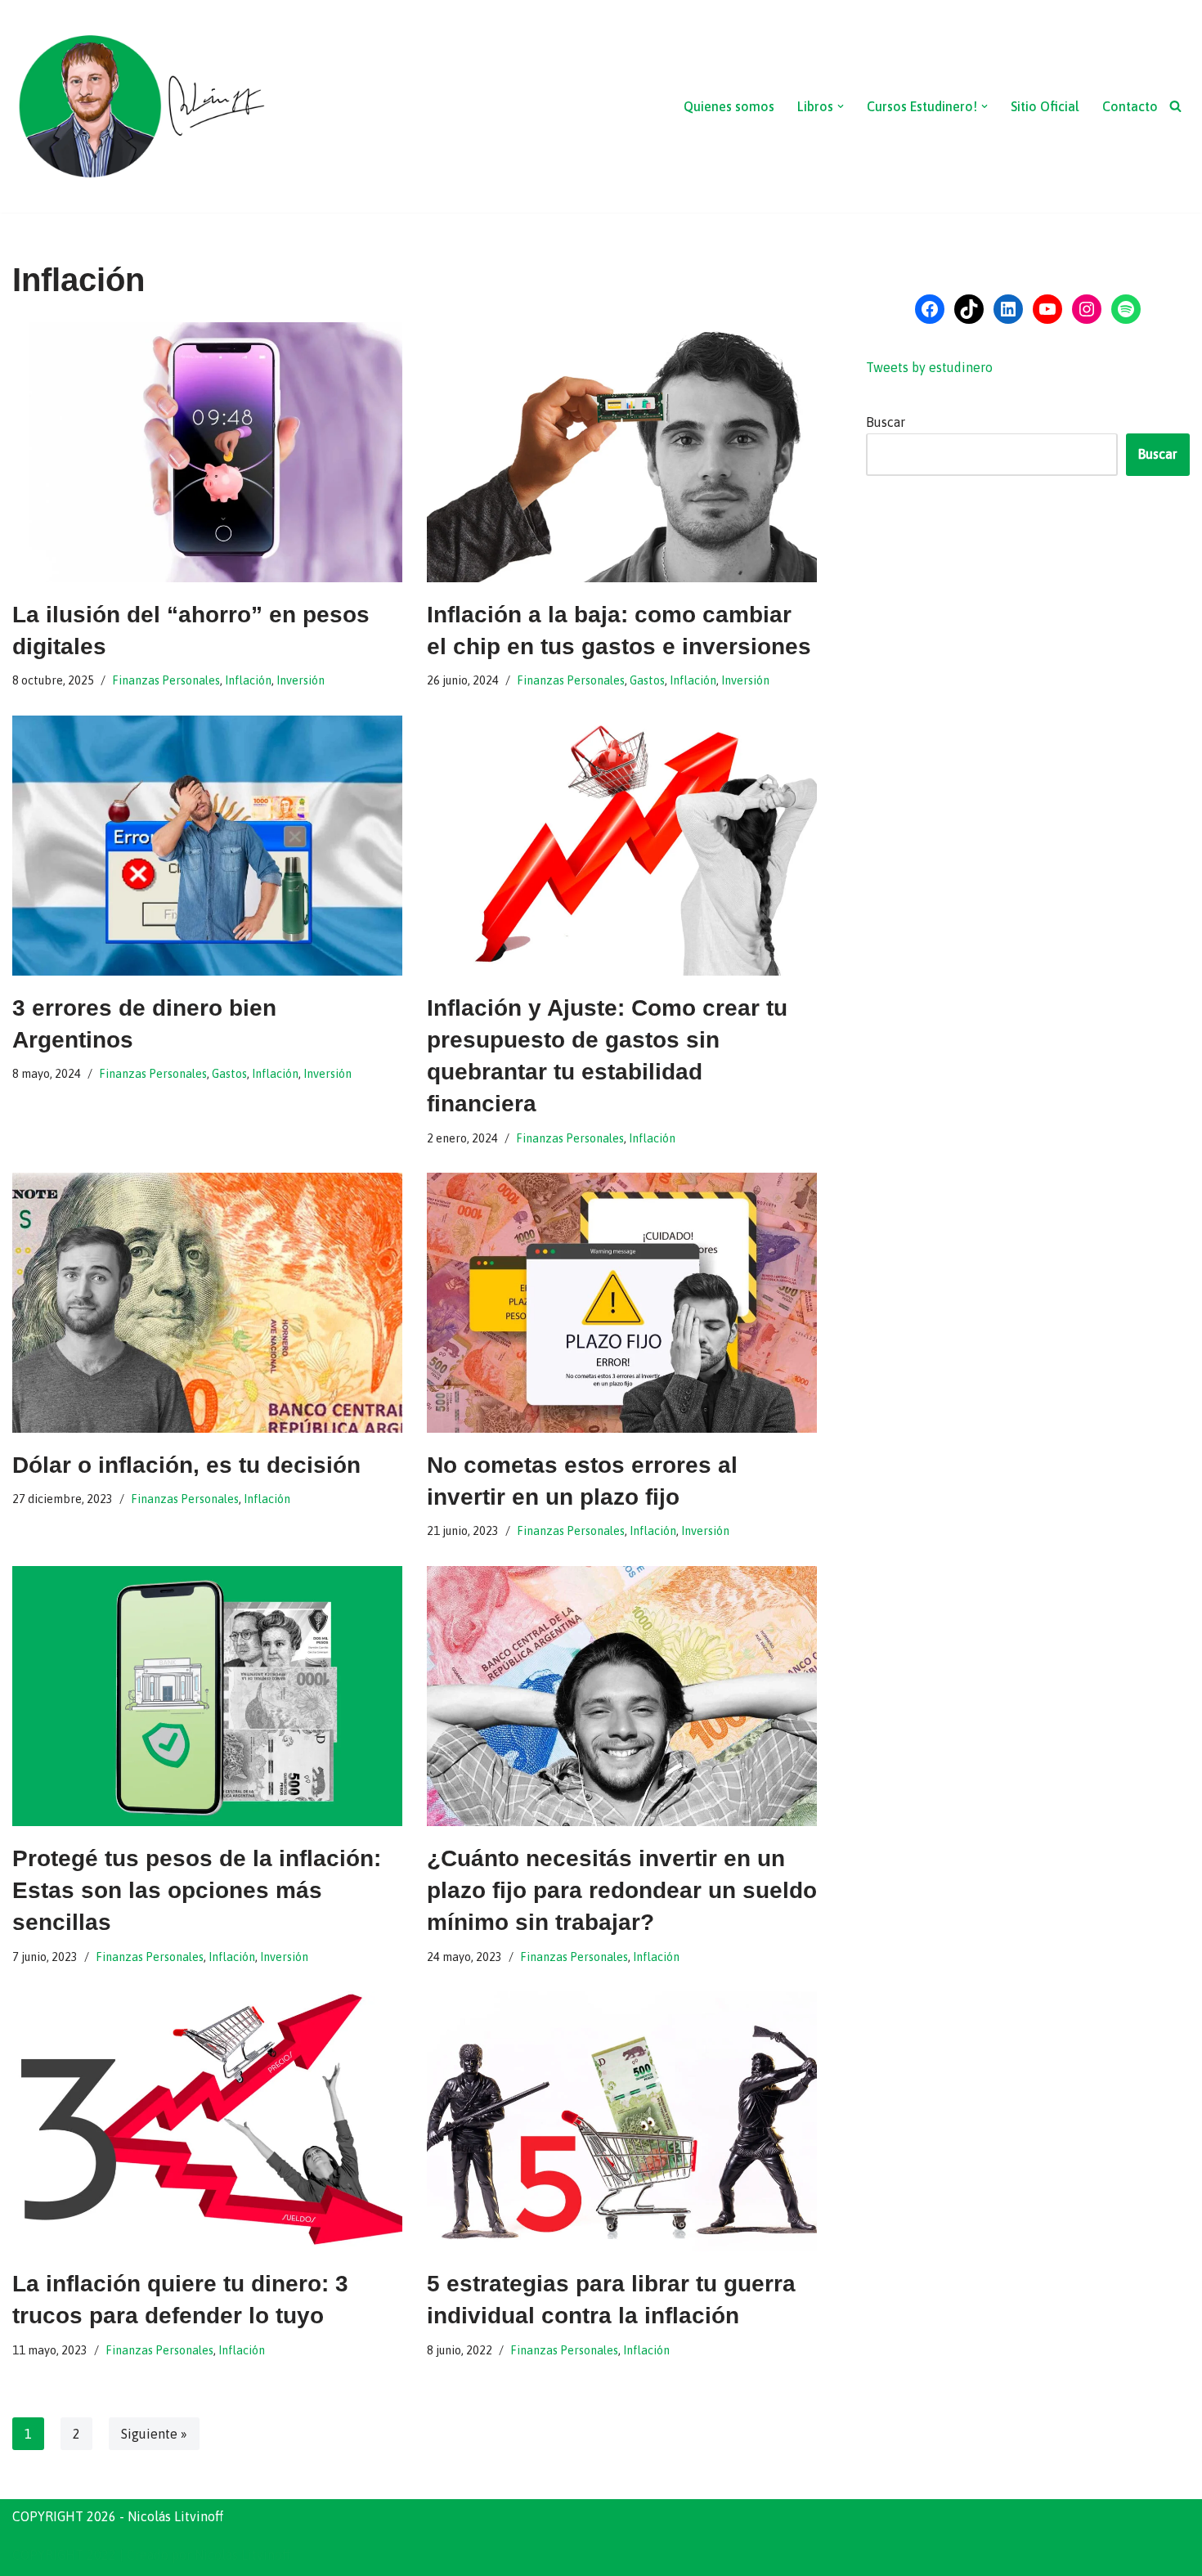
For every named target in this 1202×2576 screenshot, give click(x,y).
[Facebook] (930, 309)
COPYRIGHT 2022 (64, 2555)
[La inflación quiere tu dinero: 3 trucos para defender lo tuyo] (207, 2121)
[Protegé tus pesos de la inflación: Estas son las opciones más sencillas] (207, 1696)
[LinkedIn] (1008, 309)
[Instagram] (1087, 309)
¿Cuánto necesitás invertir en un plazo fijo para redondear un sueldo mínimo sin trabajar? (622, 1890)
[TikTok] (969, 309)
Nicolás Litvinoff (242, 2555)
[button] (841, 106)
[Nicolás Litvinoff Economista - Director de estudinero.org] (141, 106)
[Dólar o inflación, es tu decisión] (207, 1303)
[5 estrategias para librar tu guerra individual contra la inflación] (622, 2121)
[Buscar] (1175, 106)
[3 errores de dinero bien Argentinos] (207, 846)
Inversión (300, 680)
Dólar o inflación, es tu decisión (186, 1465)
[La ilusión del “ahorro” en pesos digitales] (207, 452)
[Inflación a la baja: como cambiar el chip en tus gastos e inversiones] (622, 452)
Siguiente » (154, 2434)
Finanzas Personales (166, 680)
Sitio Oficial (1045, 106)
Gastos (647, 680)
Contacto (1130, 106)
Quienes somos (729, 106)
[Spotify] (1126, 309)
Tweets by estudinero (929, 367)
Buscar (886, 422)
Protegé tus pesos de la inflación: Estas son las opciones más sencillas (197, 1890)
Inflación (248, 680)
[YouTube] (1047, 309)
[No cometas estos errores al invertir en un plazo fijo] (622, 1303)
